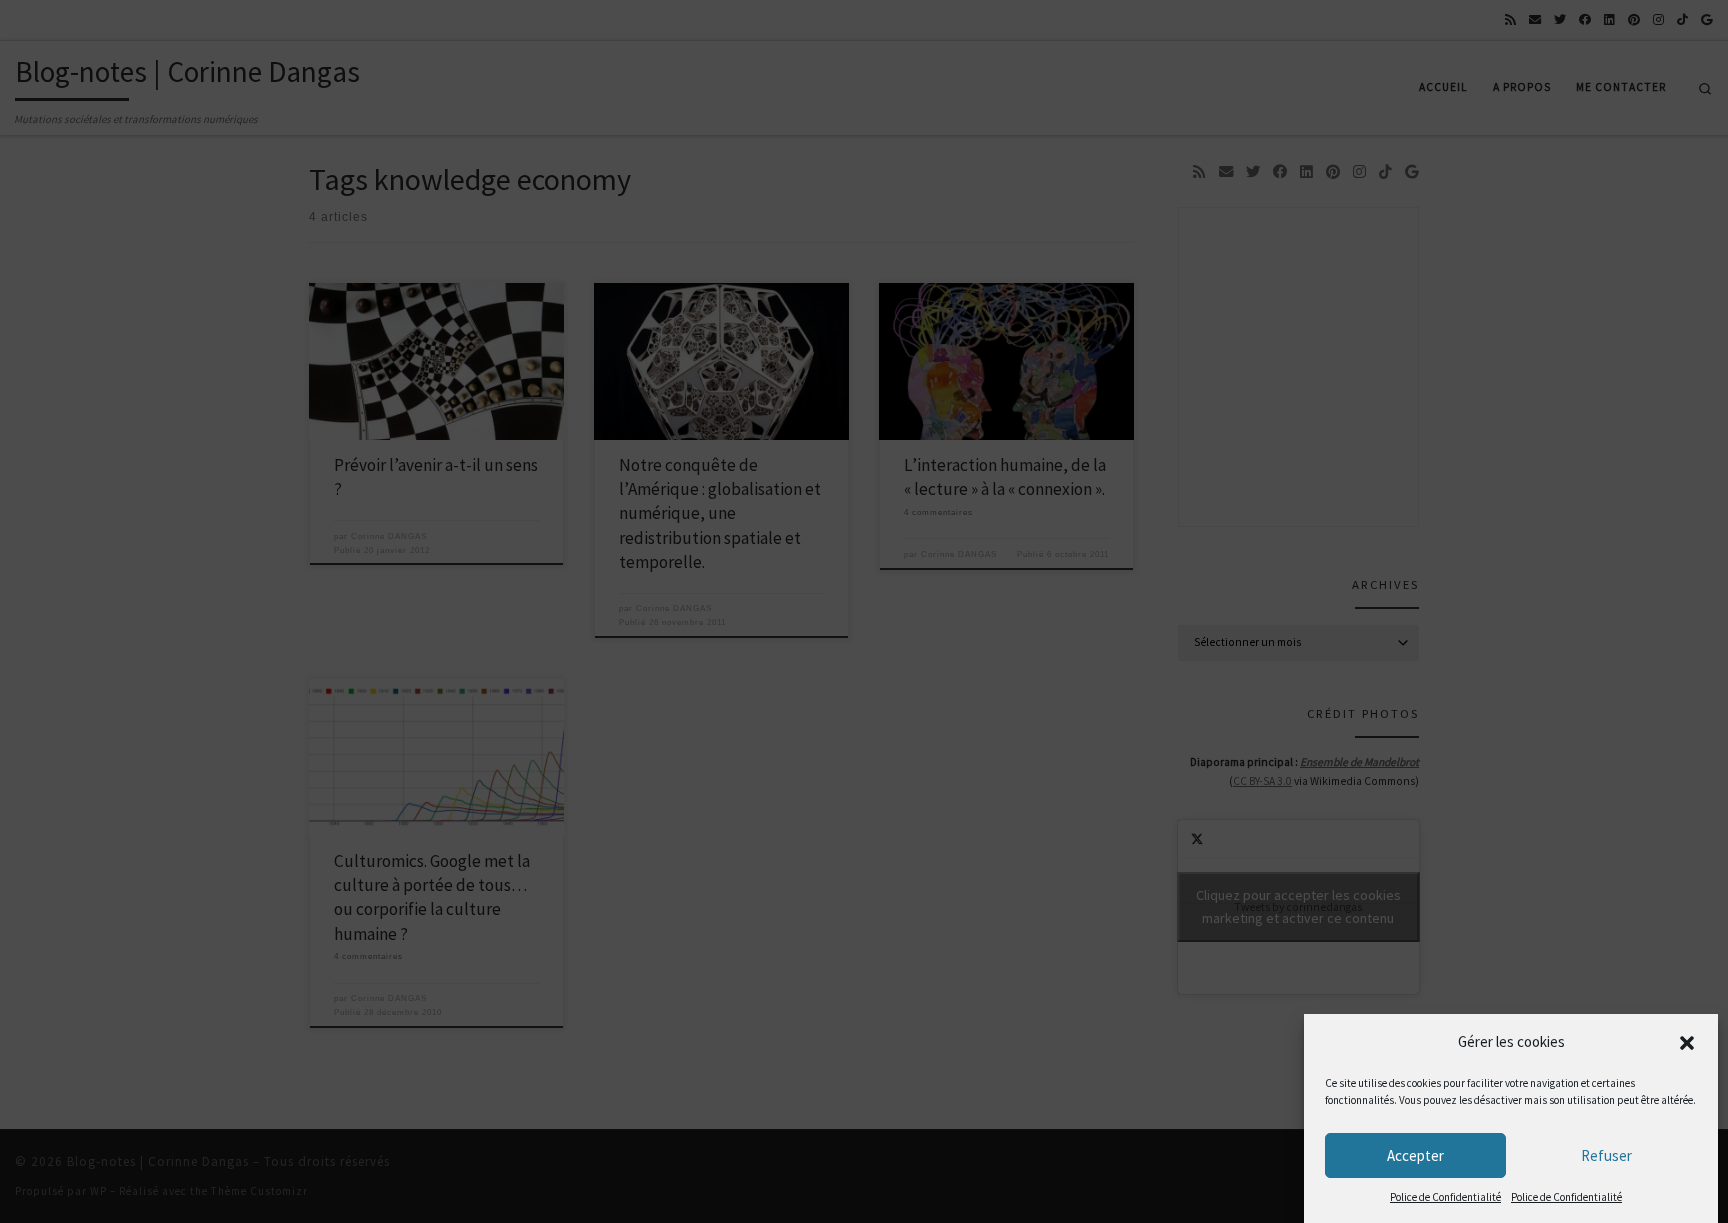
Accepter (1415, 1155)
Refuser (1606, 1155)
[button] (1687, 1043)
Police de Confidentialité (1445, 1197)
